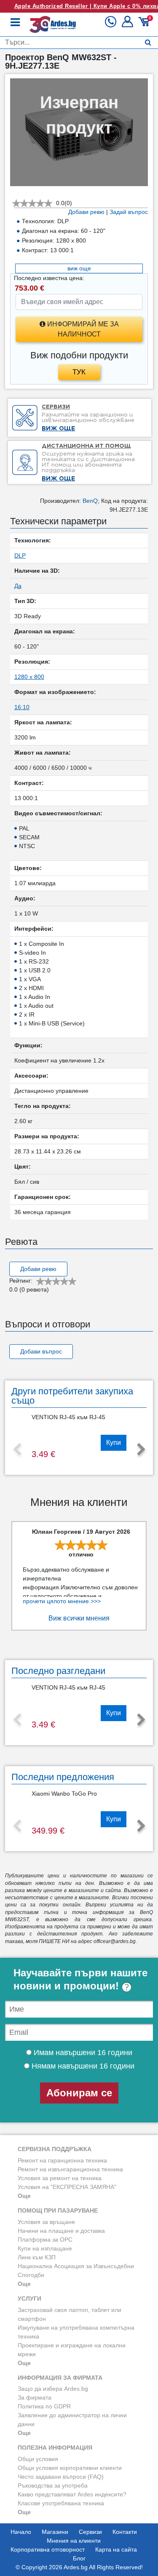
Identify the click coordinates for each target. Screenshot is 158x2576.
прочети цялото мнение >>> (62, 1601)
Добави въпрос (41, 1351)
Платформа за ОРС (45, 2240)
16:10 (22, 707)
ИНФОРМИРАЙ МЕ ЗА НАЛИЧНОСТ (82, 329)
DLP (20, 555)
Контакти (125, 2532)
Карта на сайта (116, 2549)
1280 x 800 (29, 677)
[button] (128, 25)
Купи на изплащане (45, 2248)
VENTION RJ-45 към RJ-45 (68, 1417)
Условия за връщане (46, 2222)
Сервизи (90, 2532)
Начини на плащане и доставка (61, 2231)
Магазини (55, 2532)
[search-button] (148, 43)
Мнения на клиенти (74, 2541)
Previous (17, 1450)
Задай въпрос (129, 212)
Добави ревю (86, 212)
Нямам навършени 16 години (82, 2066)
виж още (79, 268)
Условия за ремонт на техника (60, 2178)
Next (141, 1450)
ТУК (79, 372)
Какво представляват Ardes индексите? (72, 2494)
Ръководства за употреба (53, 2485)
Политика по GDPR (44, 2406)
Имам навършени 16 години (82, 2053)
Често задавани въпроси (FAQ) (61, 2477)
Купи (114, 1443)
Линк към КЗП (37, 2257)
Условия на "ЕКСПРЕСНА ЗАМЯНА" (67, 2187)
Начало (21, 2532)
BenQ (90, 501)
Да (18, 586)
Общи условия (38, 2459)
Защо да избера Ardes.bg (53, 2389)
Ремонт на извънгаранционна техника (70, 2169)
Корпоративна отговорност (48, 2549)
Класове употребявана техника (61, 2503)
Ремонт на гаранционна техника (62, 2160)
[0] (145, 25)
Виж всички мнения (79, 1618)
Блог (79, 2558)
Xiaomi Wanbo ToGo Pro (64, 1794)
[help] (127, 1986)
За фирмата (35, 2397)
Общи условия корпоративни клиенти (70, 2468)
